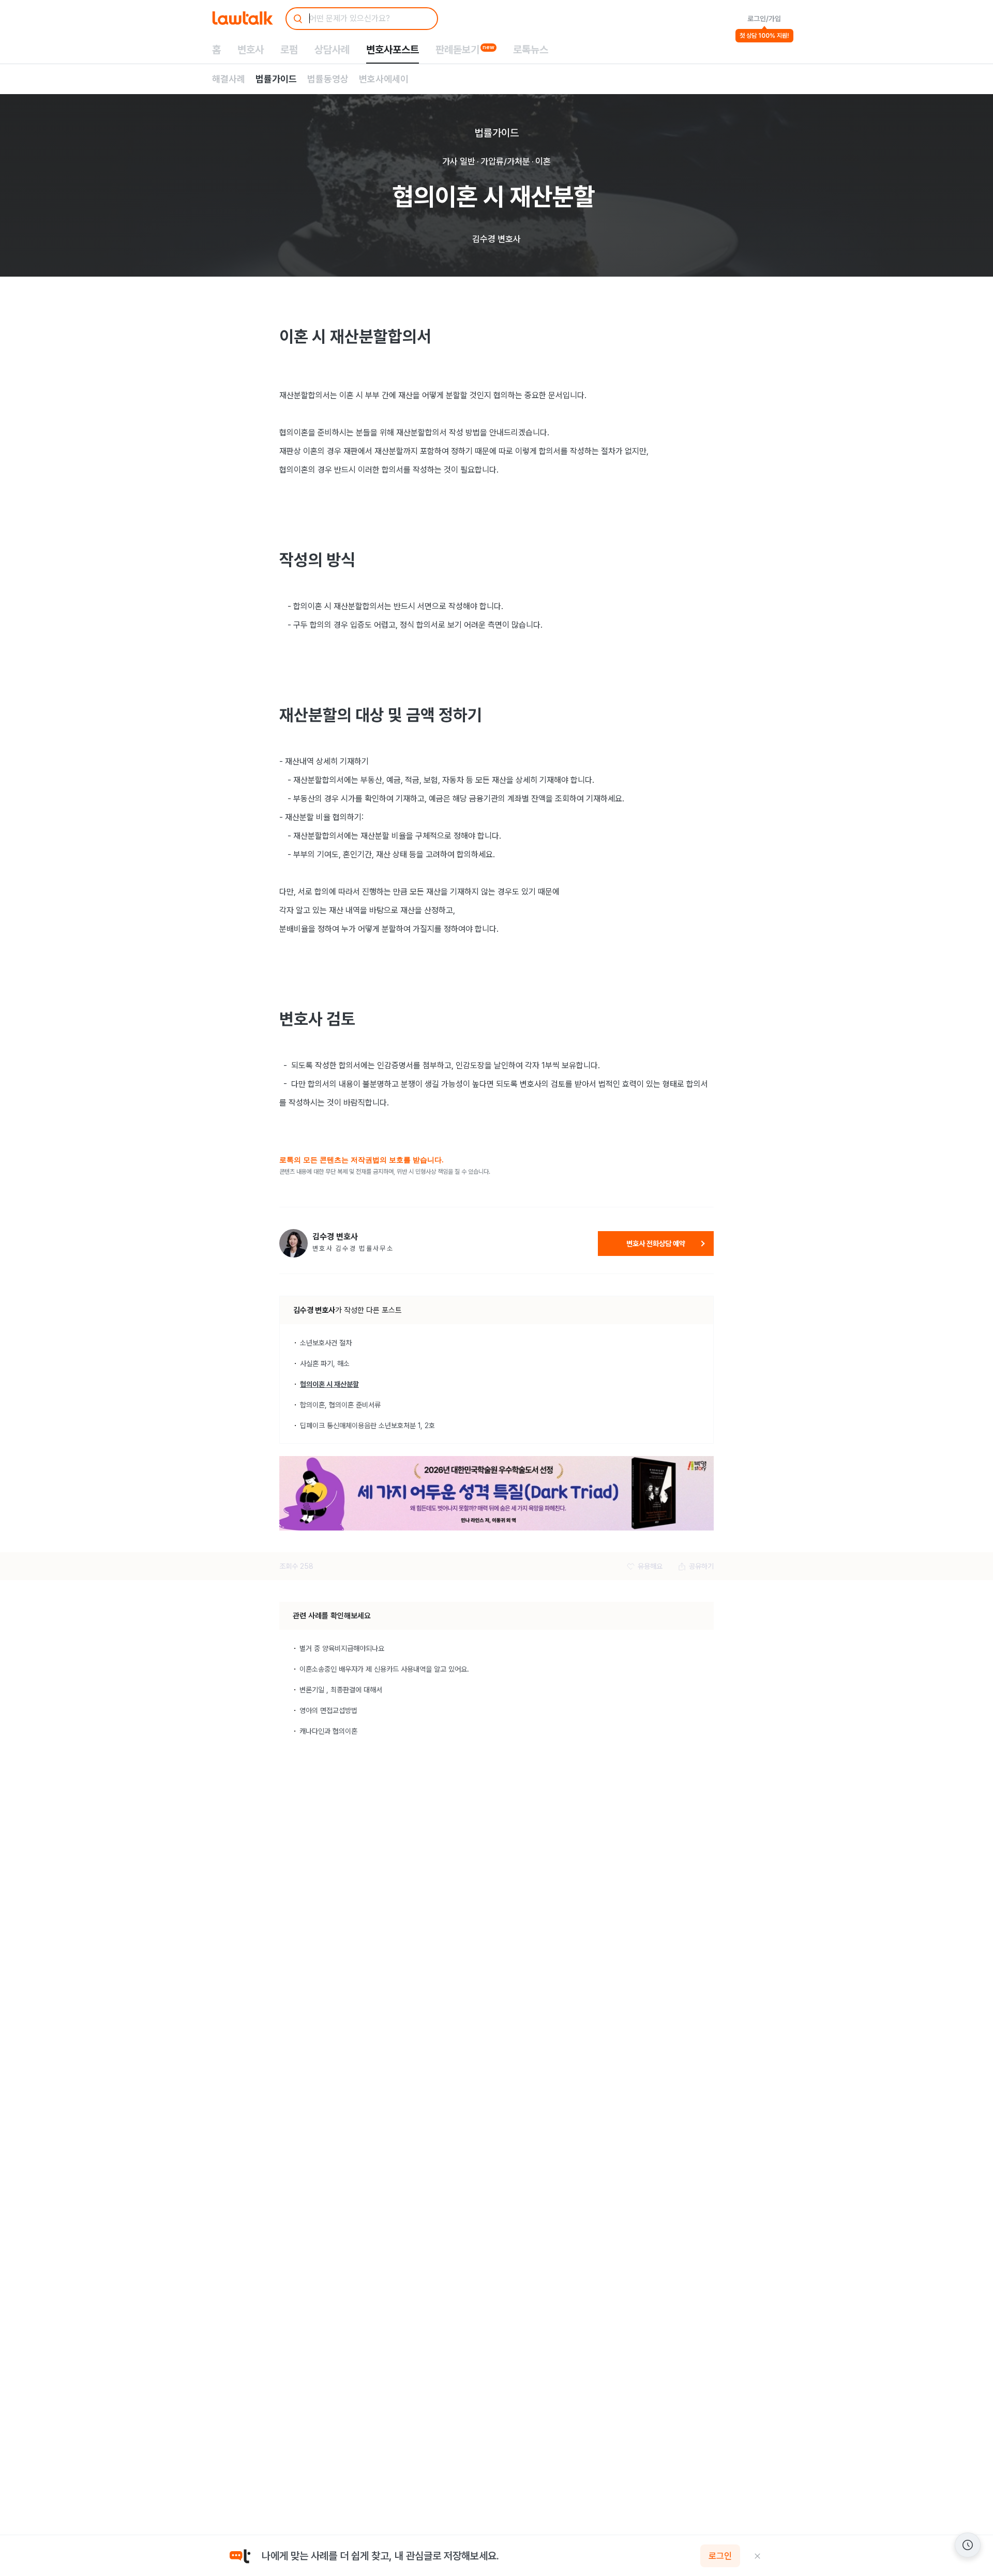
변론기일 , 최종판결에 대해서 (341, 1690)
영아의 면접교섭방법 (328, 1710)
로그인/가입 (764, 19)
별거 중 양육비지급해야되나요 (342, 1648)
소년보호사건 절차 (326, 1343)
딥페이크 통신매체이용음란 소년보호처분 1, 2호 (367, 1426)
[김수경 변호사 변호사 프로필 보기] (294, 1243)
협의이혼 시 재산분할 (329, 1384)
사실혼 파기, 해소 (325, 1363)
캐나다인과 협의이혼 (328, 1731)
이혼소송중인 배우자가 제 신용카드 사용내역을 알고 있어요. (384, 1669)
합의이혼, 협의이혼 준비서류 (340, 1405)
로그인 (720, 2556)
